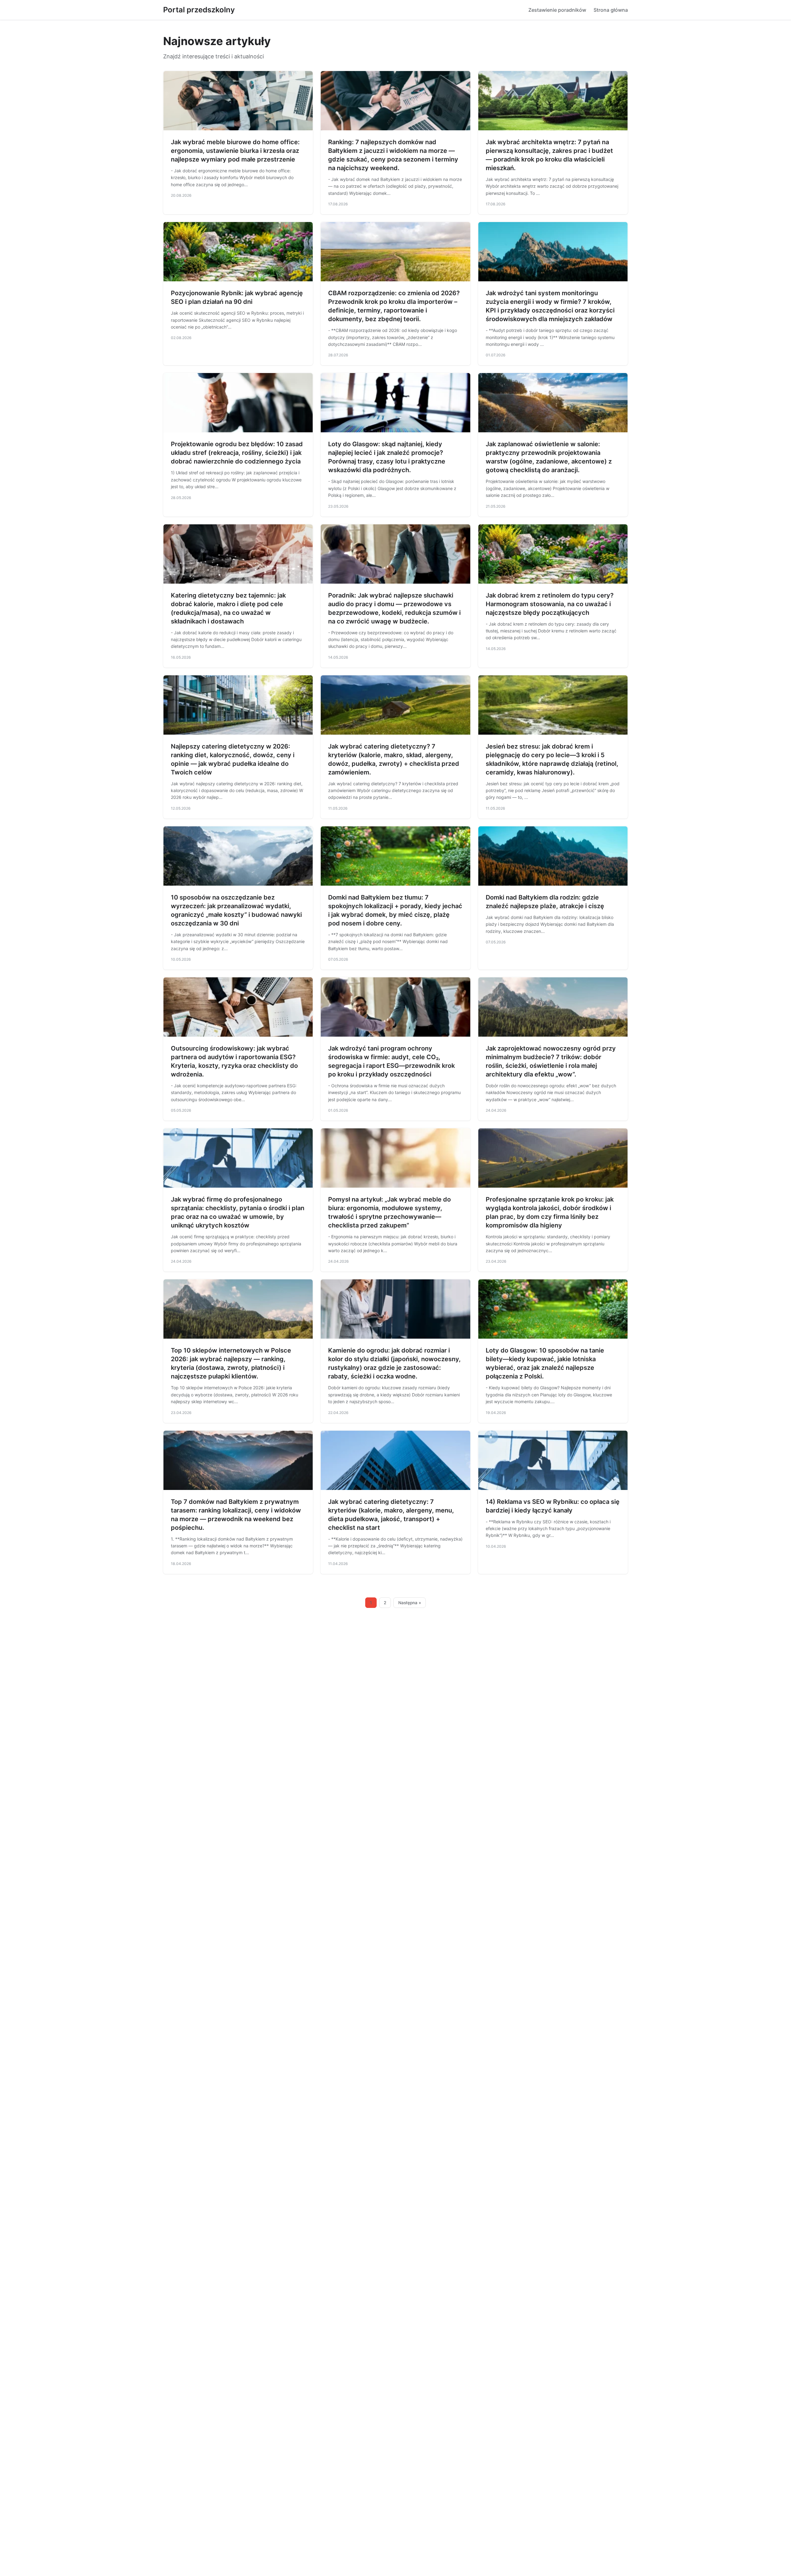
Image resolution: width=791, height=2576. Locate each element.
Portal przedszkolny (199, 10)
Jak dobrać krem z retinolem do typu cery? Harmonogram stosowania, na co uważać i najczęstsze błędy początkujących (550, 604)
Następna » (410, 1603)
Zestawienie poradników (557, 10)
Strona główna (611, 10)
